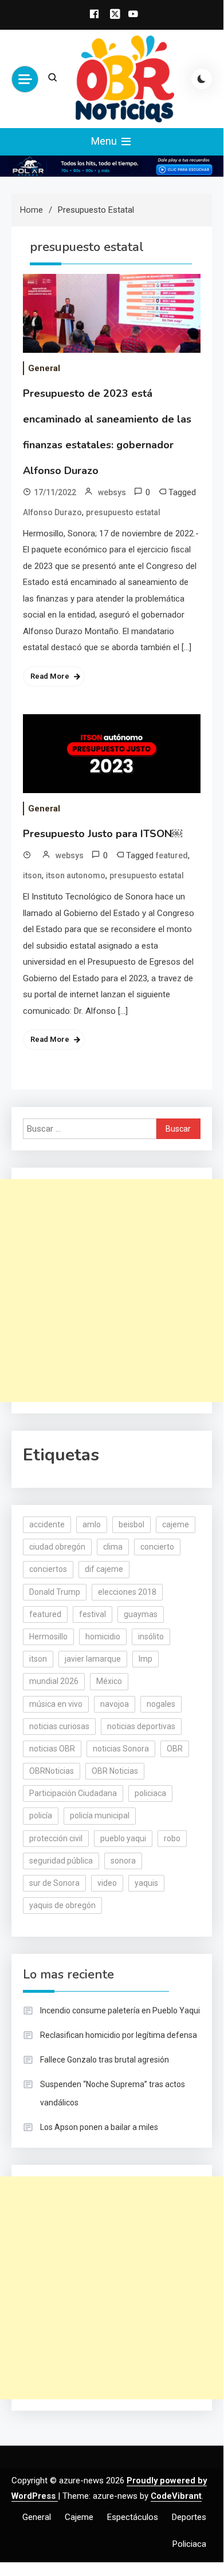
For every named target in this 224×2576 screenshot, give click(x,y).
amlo (92, 1524)
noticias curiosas (59, 1726)
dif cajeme (104, 1569)
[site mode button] (202, 79)
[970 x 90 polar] (112, 166)
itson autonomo (76, 875)
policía (41, 1815)
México (109, 1681)
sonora (123, 1861)
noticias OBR (52, 1749)
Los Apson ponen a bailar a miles (99, 2127)
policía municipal (100, 1815)
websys (112, 492)
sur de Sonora (54, 1883)
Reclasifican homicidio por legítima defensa (119, 2035)
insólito (151, 1637)
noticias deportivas (141, 1726)
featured (172, 855)
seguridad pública (61, 1861)
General (44, 368)
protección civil (56, 1838)
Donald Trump (55, 1592)
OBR (175, 1749)
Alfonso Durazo (52, 512)
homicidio (103, 1637)
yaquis (146, 1883)
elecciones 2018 (127, 1592)
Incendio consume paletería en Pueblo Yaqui (120, 2010)
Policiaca (189, 2544)
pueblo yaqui (123, 1838)
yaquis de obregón (62, 1905)
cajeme (176, 1524)
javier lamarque (93, 1659)
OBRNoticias (52, 1771)
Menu (105, 141)
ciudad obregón (57, 1547)
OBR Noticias (115, 1771)
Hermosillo (48, 1637)
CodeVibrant (176, 2496)
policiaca (150, 1793)
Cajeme (79, 2517)
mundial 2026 (54, 1681)
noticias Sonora (121, 1749)
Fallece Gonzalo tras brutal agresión (105, 2060)
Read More (50, 676)
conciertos (48, 1569)
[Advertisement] (112, 1291)
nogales (161, 1704)
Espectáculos (133, 2517)
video (107, 1883)
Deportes (189, 2517)
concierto (157, 1547)
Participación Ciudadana (73, 1793)
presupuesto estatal (123, 512)
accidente (47, 1524)
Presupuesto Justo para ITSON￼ (103, 834)
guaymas (141, 1614)
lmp (146, 1659)
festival (93, 1614)
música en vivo (56, 1704)
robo (172, 1838)
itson (32, 875)
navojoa (115, 1704)
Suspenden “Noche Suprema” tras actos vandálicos (113, 2093)
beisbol (131, 1524)
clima (113, 1547)
